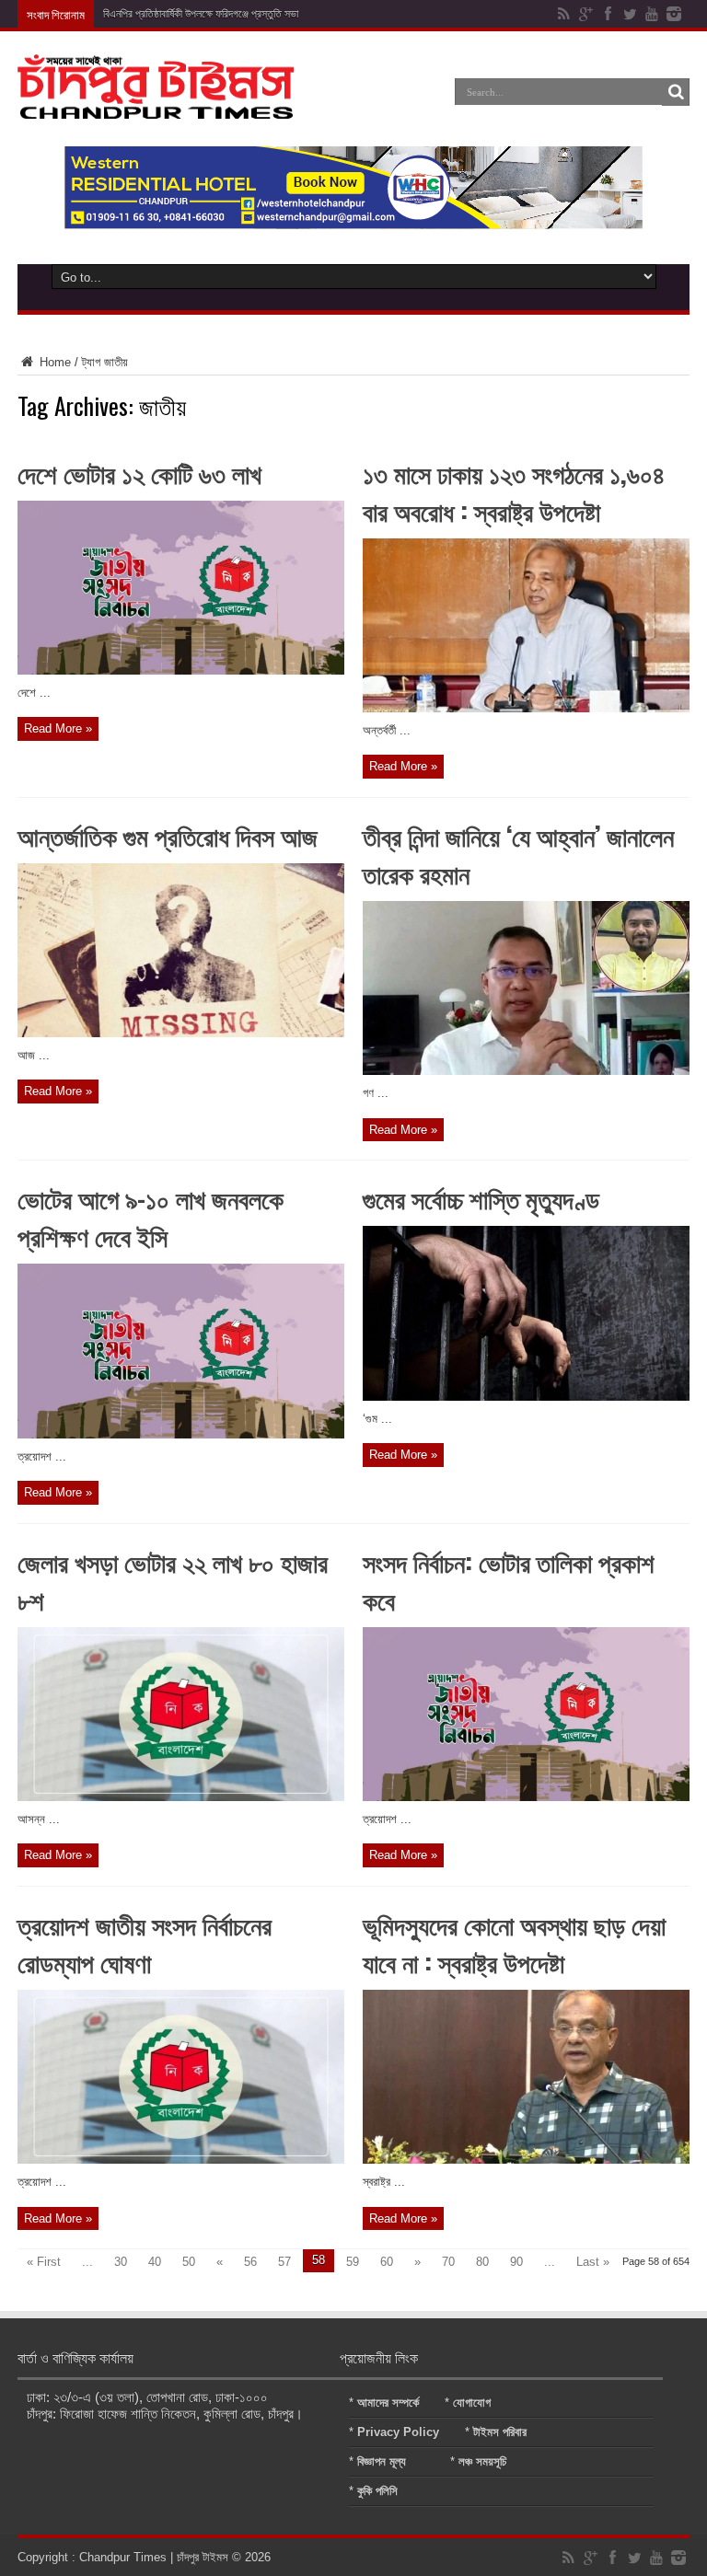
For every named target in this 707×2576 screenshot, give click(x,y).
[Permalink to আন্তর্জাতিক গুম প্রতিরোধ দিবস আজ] (181, 1033)
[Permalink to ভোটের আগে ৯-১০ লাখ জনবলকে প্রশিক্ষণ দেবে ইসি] (181, 1434)
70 (448, 2262)
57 (284, 2262)
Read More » (58, 728)
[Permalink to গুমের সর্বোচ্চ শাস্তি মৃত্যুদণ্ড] (526, 1397)
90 (516, 2262)
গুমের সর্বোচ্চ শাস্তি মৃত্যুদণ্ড (481, 1198)
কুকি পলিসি (377, 2491)
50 (189, 2262)
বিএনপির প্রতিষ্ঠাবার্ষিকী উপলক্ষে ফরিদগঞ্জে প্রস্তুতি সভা (201, 14)
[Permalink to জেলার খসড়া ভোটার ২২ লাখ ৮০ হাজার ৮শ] (181, 1797)
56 (250, 2262)
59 (353, 2262)
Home (53, 362)
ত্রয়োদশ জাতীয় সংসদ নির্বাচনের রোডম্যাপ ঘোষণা (145, 1943)
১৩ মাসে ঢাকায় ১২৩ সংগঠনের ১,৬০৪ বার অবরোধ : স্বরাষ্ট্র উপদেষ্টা (514, 491)
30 (121, 2262)
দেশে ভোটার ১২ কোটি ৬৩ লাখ (139, 473)
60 (387, 2262)
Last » (593, 2262)
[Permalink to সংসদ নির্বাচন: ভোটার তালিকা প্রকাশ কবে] (526, 1797)
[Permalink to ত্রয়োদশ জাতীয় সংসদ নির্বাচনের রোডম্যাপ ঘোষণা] (181, 2160)
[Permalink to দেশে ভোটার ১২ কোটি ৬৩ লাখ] (181, 670)
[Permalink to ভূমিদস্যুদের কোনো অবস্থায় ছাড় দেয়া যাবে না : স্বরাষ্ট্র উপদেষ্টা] (526, 2160)
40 (155, 2262)
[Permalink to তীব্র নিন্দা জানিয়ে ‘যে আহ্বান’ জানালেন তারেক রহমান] (526, 1071)
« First (44, 2262)
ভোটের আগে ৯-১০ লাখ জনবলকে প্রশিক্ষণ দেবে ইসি (151, 1217)
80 (482, 2262)
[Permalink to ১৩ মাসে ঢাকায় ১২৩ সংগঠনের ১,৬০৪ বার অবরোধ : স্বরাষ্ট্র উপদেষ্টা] (526, 708)
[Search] (676, 92)
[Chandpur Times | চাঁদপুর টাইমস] (156, 105)
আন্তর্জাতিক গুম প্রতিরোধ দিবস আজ (168, 835)
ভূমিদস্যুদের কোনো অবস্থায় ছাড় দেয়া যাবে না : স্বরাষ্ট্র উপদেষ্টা (514, 1943)
